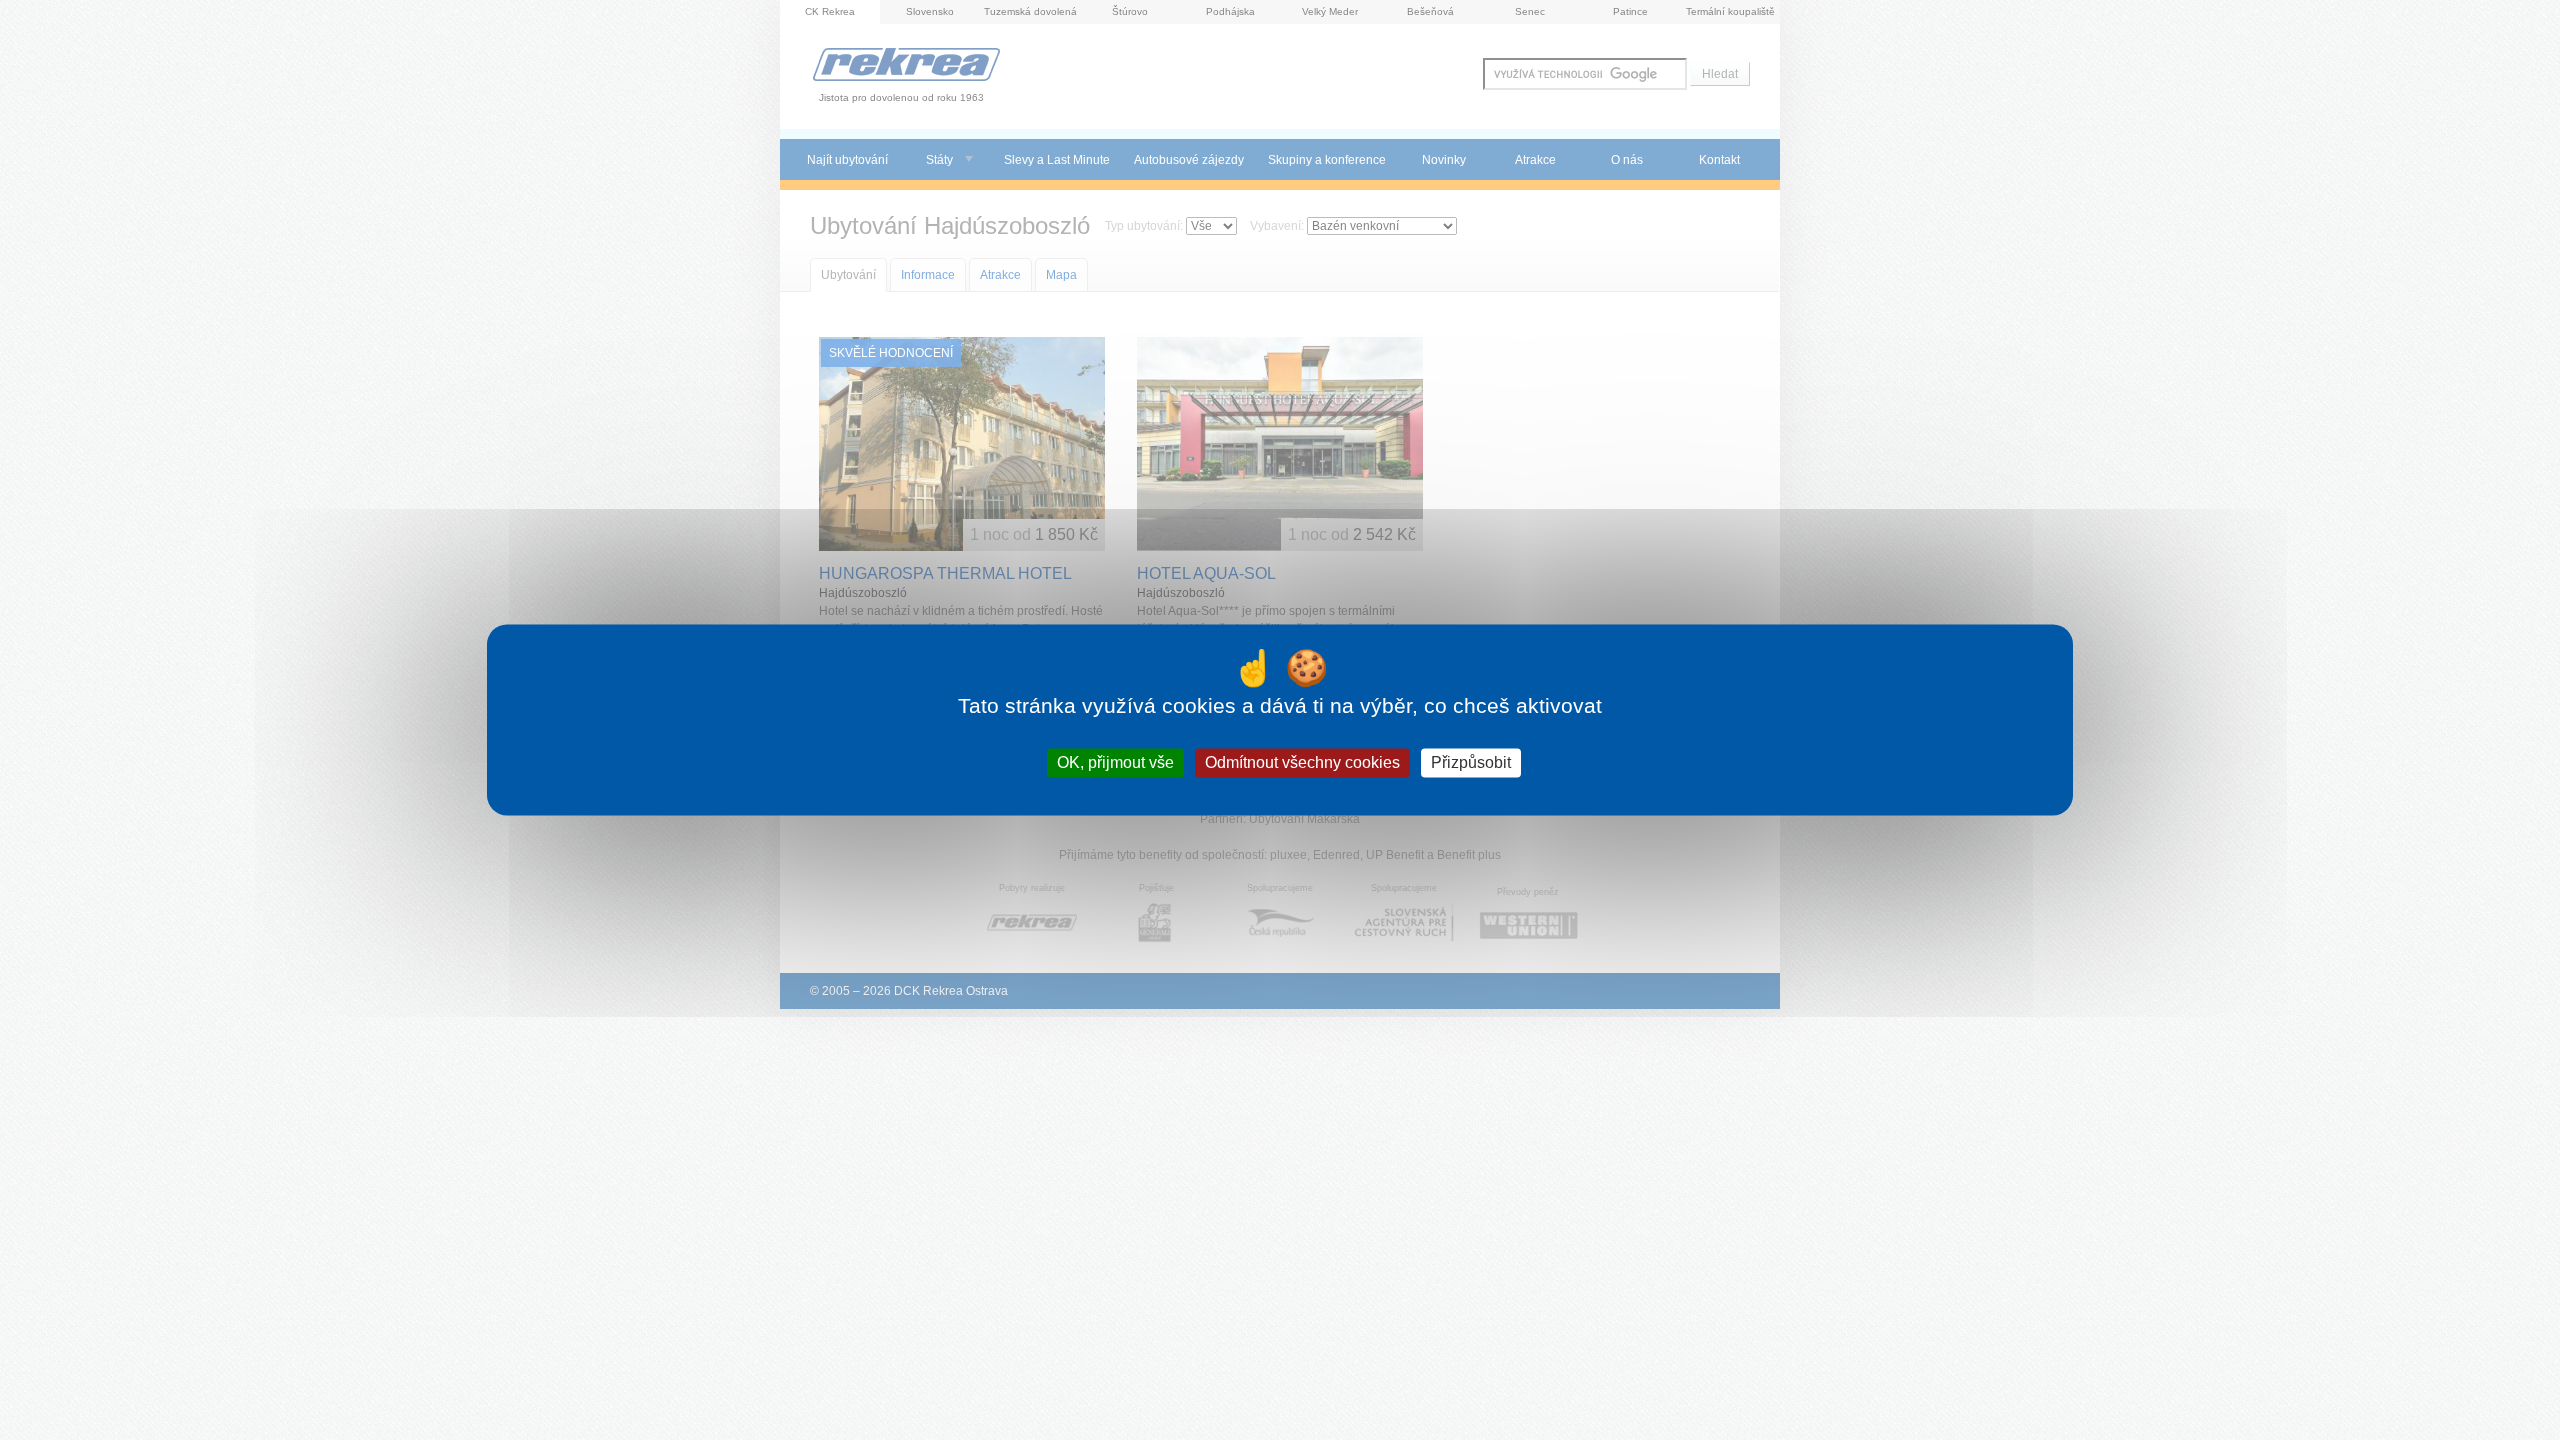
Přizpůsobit (1471, 762)
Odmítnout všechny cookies (1302, 762)
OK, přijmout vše (1115, 762)
